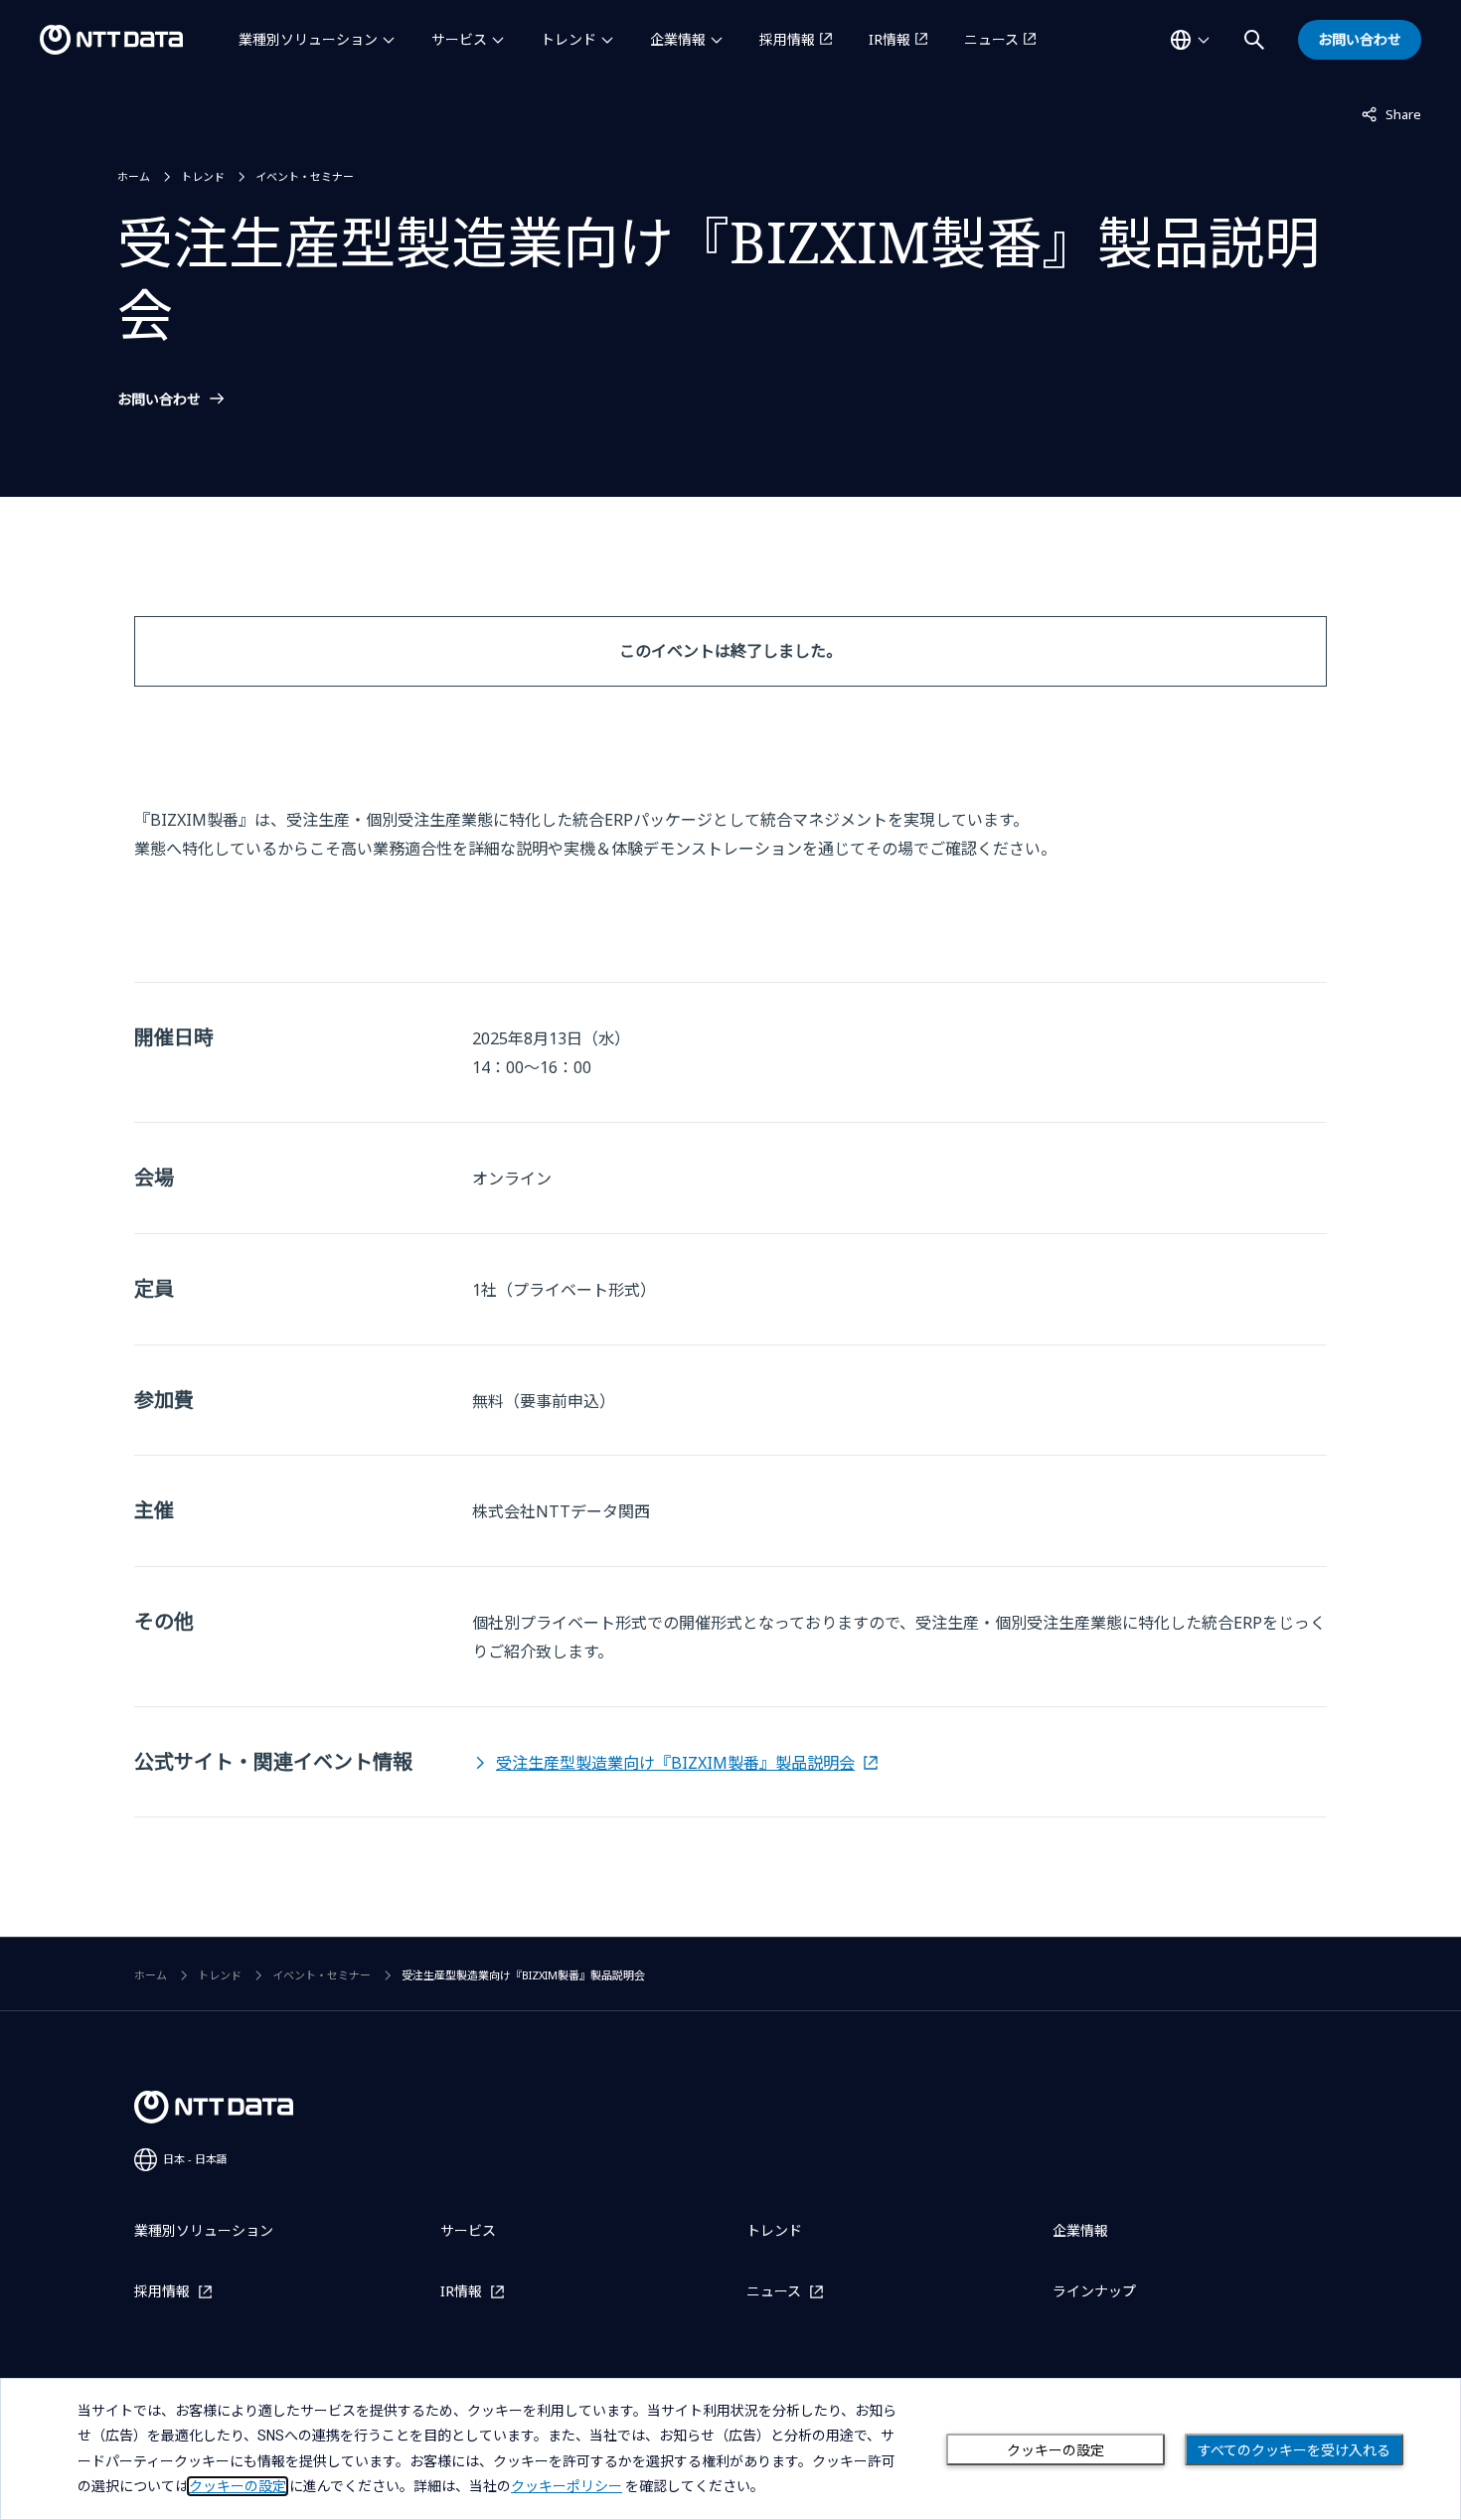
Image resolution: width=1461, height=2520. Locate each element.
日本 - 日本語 (195, 2159)
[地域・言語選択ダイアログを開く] (1190, 40)
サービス (459, 39)
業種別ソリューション (308, 39)
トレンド (568, 39)
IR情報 (890, 39)
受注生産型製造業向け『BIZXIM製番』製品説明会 (675, 1763)
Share (1391, 114)
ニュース (991, 39)
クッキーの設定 (1055, 2450)
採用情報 (787, 39)
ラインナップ (1094, 2291)
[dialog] (730, 2449)
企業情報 (678, 39)
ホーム (134, 176)
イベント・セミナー (305, 176)
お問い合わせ (159, 399)
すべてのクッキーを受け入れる (1294, 2450)
